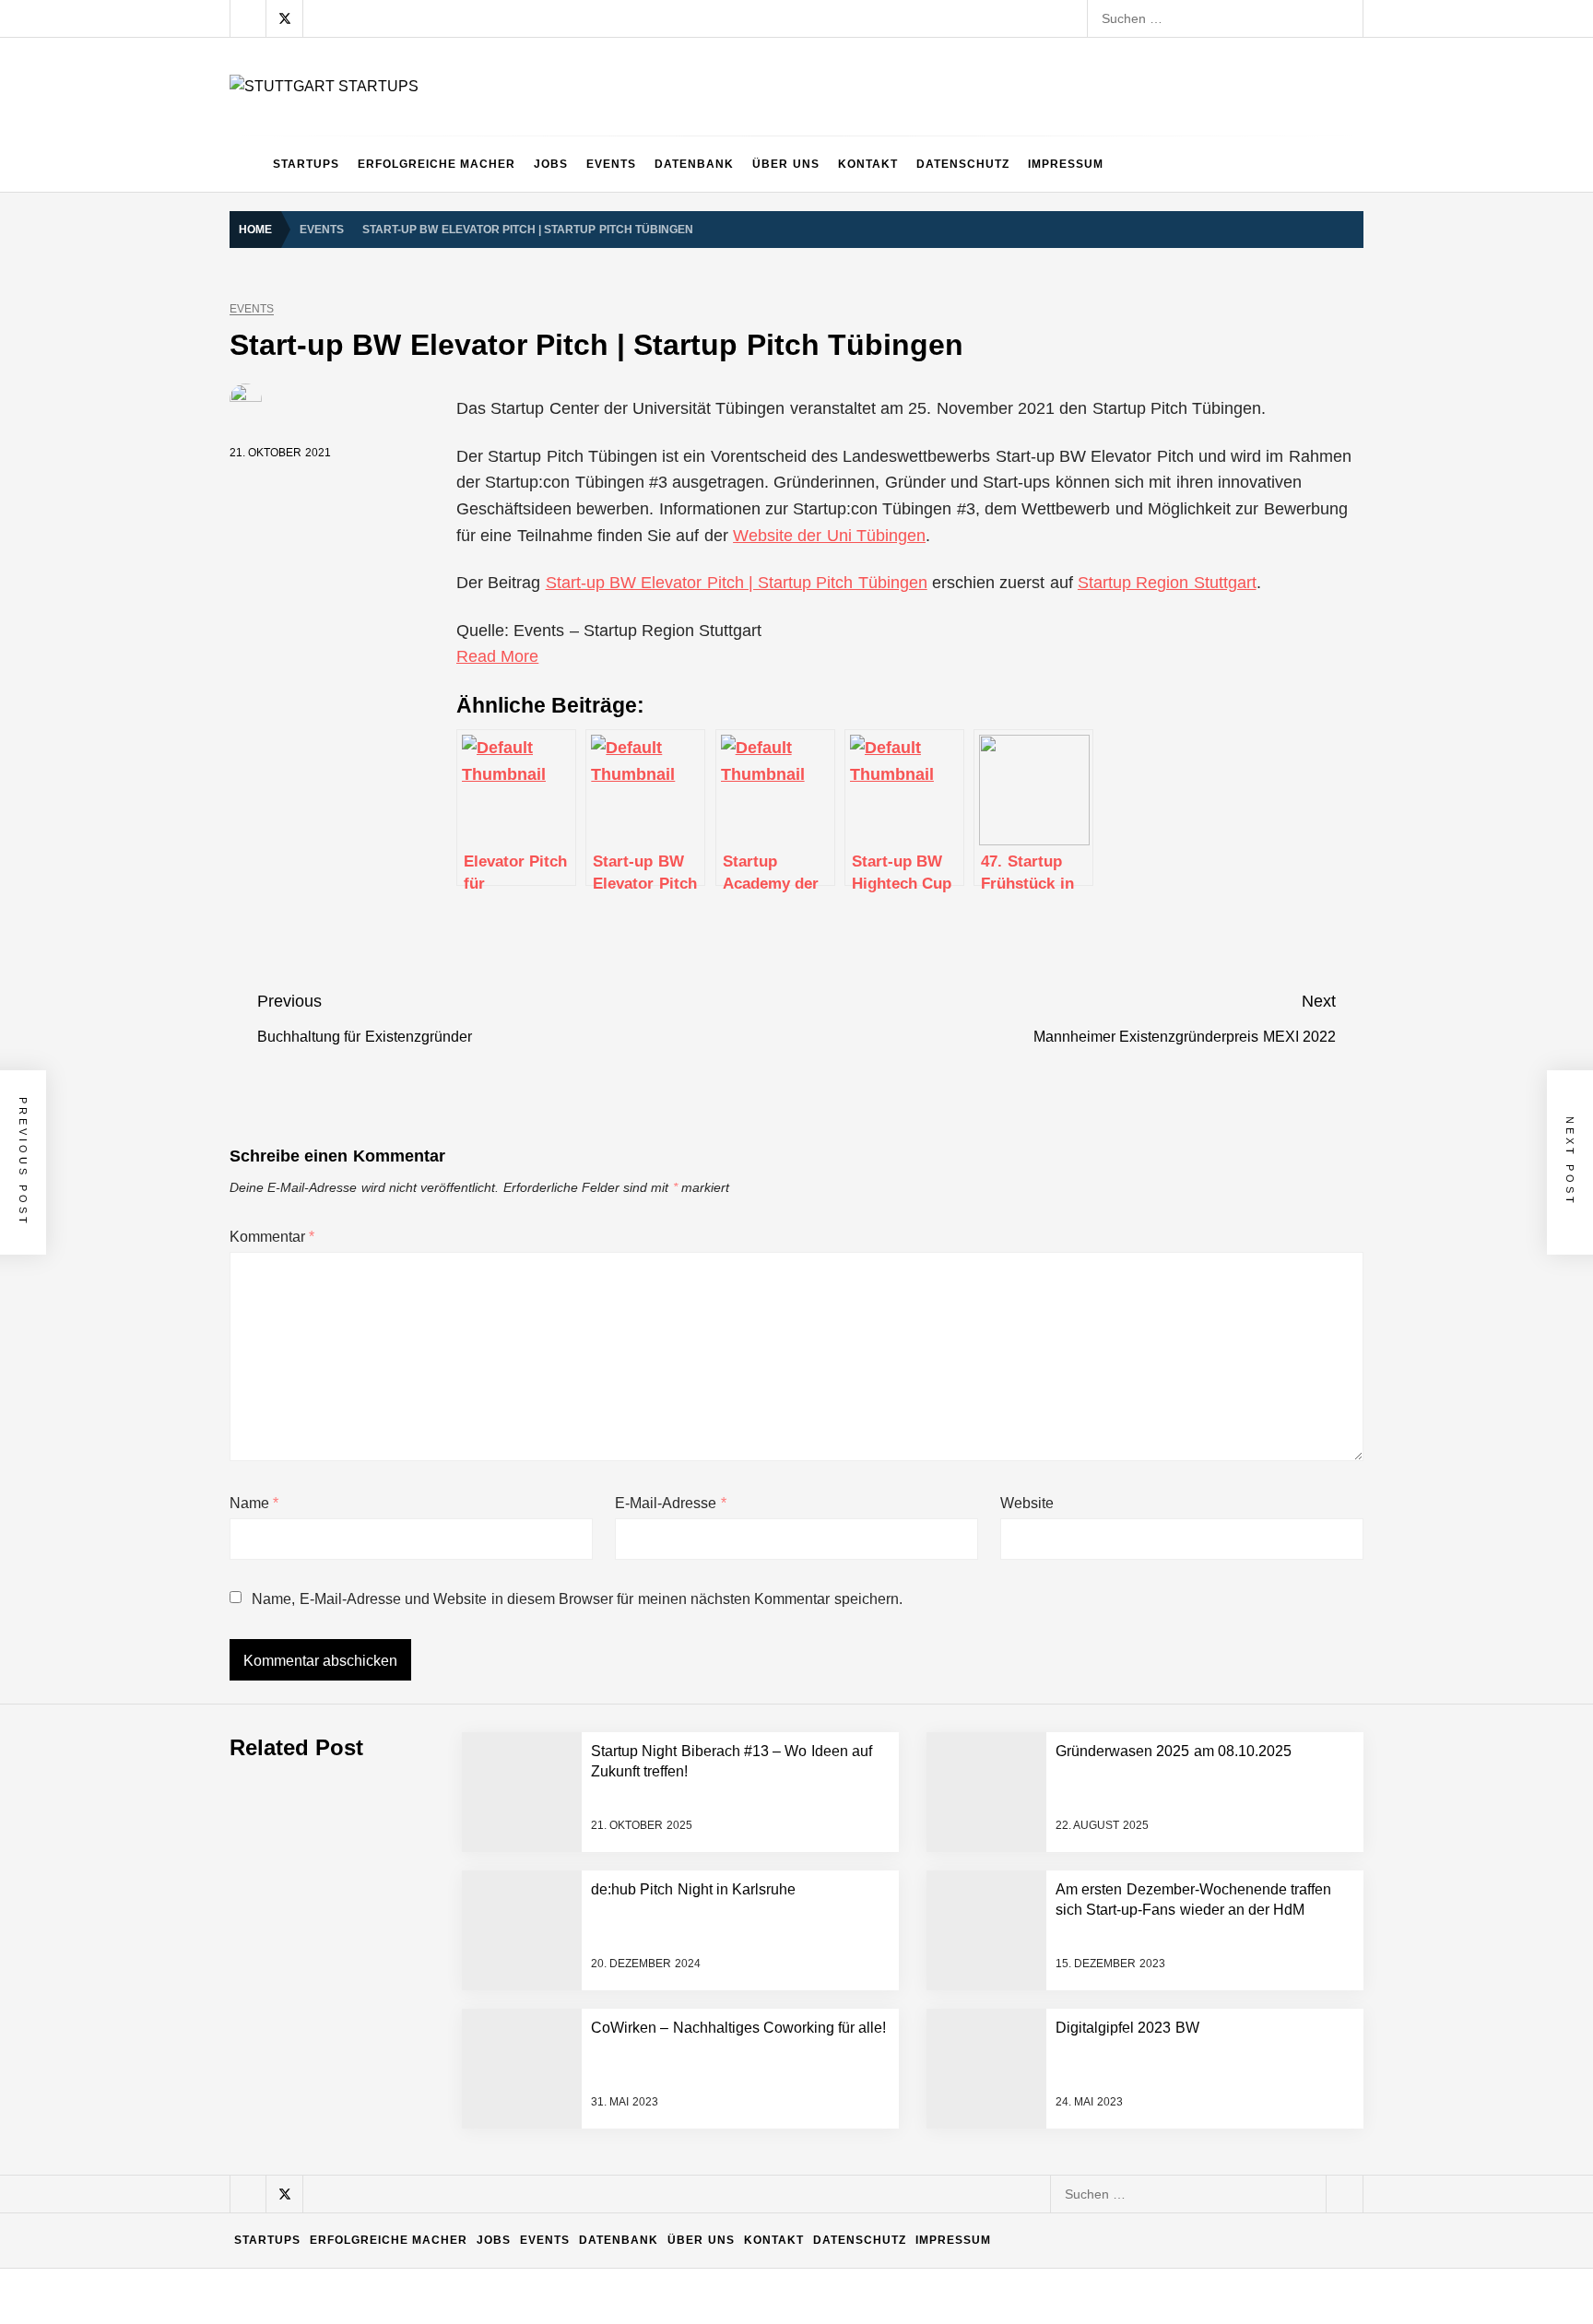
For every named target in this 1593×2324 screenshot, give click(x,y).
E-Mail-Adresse (670, 1503)
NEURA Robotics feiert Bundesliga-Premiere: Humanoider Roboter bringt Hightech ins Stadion (606, 1687)
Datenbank (694, 164)
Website (1027, 1503)
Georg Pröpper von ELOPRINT (422, 2277)
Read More (497, 656)
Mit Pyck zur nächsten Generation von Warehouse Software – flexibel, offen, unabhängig (590, 2129)
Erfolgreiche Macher (437, 164)
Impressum (1066, 164)
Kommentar (272, 1237)
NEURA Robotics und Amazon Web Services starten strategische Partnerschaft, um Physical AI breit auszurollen (659, 1613)
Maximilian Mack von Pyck (408, 1982)
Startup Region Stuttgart (1167, 583)
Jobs (551, 164)
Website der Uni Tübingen (829, 536)
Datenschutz (963, 164)
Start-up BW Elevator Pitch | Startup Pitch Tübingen (737, 583)
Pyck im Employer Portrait (407, 1834)
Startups (306, 164)
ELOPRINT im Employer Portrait (425, 2203)
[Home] (247, 164)
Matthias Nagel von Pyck (403, 1908)
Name (254, 1503)
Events (611, 164)
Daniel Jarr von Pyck (391, 2056)
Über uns (785, 164)
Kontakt (868, 164)
